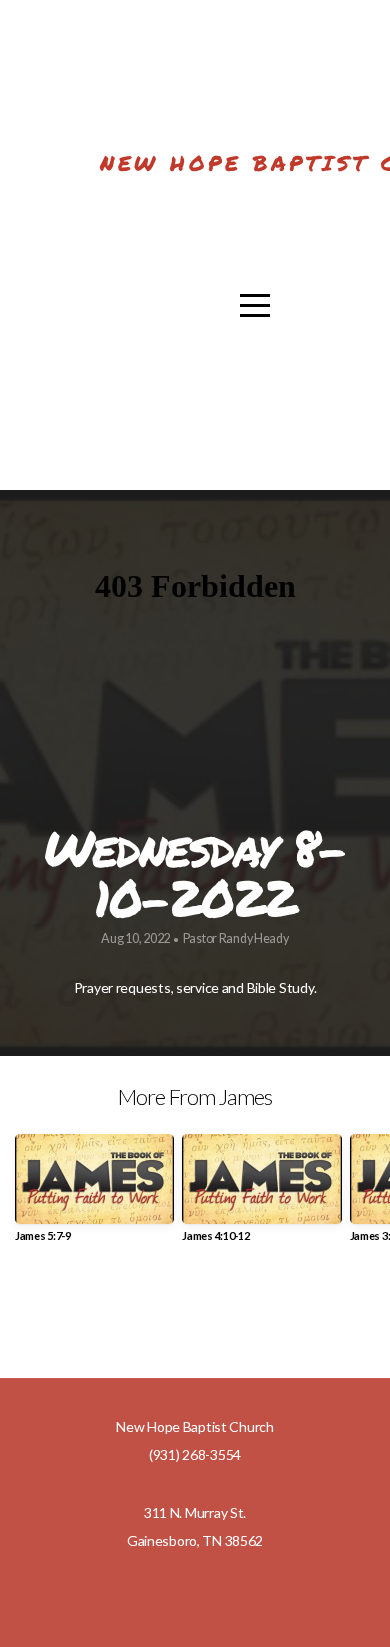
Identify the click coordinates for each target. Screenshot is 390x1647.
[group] (94, 1195)
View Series (194, 1313)
